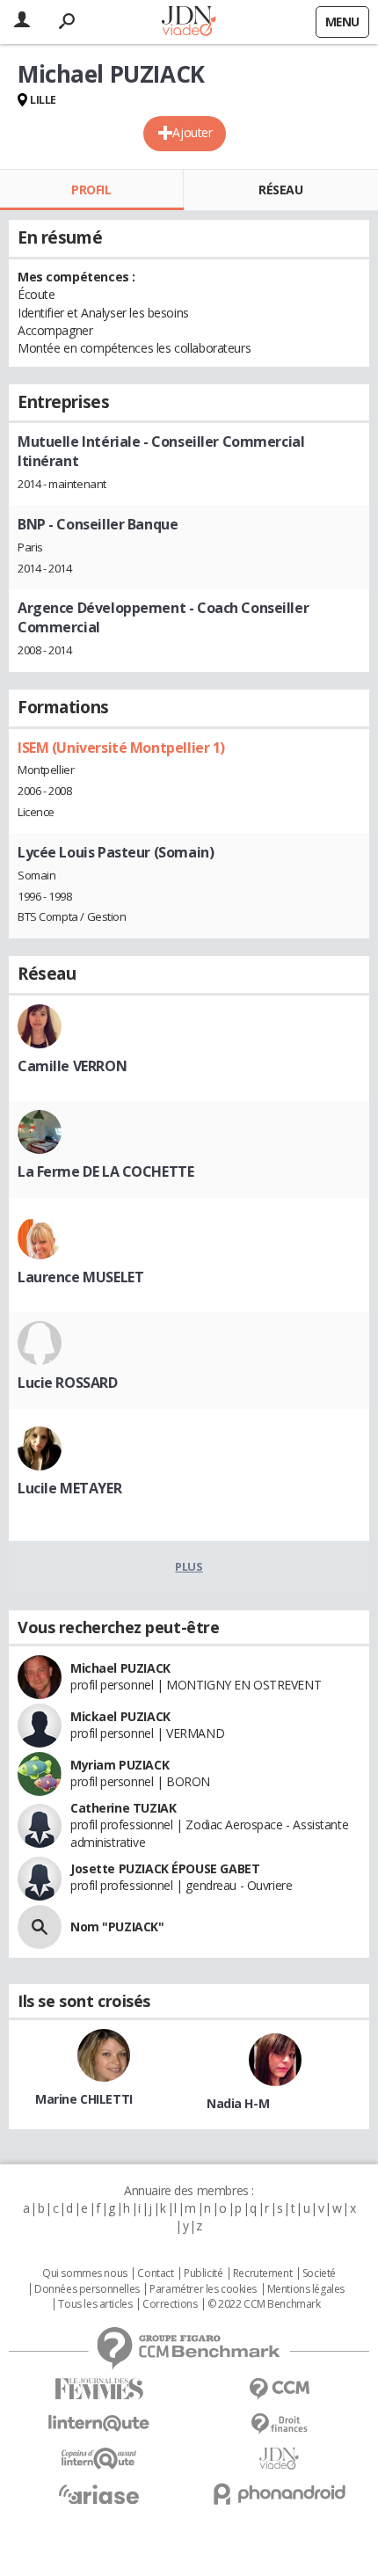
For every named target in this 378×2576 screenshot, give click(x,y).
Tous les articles (95, 2304)
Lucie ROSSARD (68, 1383)
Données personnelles (87, 2289)
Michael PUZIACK (120, 1668)
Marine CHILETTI (84, 2099)
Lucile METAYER (69, 1488)
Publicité (203, 2273)
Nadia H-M (238, 2103)
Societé (319, 2273)
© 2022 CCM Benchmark (264, 2304)
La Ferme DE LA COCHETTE (105, 1171)
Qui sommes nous (85, 2273)
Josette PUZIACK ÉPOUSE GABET (165, 1868)
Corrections (170, 2304)
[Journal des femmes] (99, 2389)
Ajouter (192, 132)
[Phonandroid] (279, 2494)
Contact (155, 2273)
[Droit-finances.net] (279, 2424)
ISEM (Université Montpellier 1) (121, 748)
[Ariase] (99, 2494)
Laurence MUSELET (80, 1277)
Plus (189, 1566)
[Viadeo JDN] (279, 2459)
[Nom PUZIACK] (40, 1927)
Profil (91, 190)
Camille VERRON (72, 1066)
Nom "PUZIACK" (117, 1927)
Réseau (280, 190)
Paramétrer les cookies (203, 2289)
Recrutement (262, 2273)
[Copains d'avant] (99, 2459)
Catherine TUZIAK (123, 1808)
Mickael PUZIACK (120, 1716)
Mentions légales (306, 2289)
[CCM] (279, 2389)
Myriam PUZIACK (120, 1765)
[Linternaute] (99, 2423)
